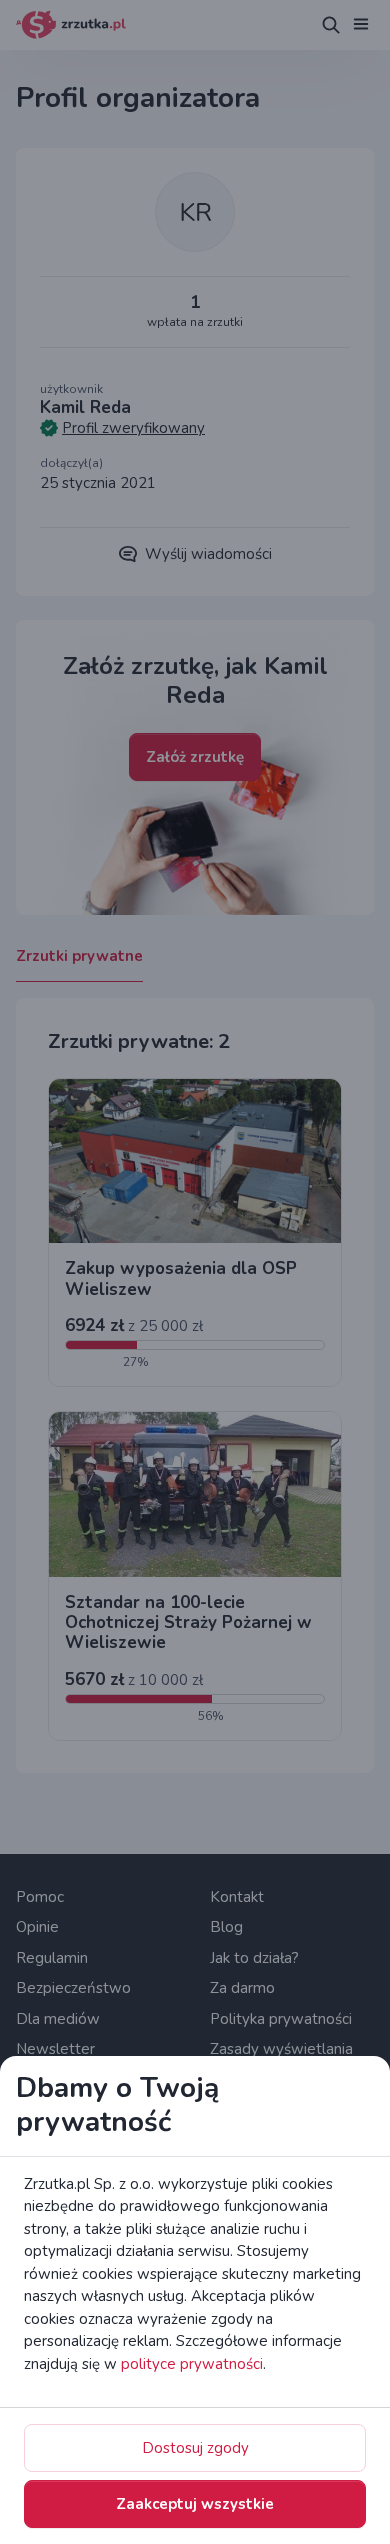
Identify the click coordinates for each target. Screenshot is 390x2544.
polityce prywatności (192, 2364)
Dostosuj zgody (195, 2448)
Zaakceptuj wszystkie (195, 2504)
